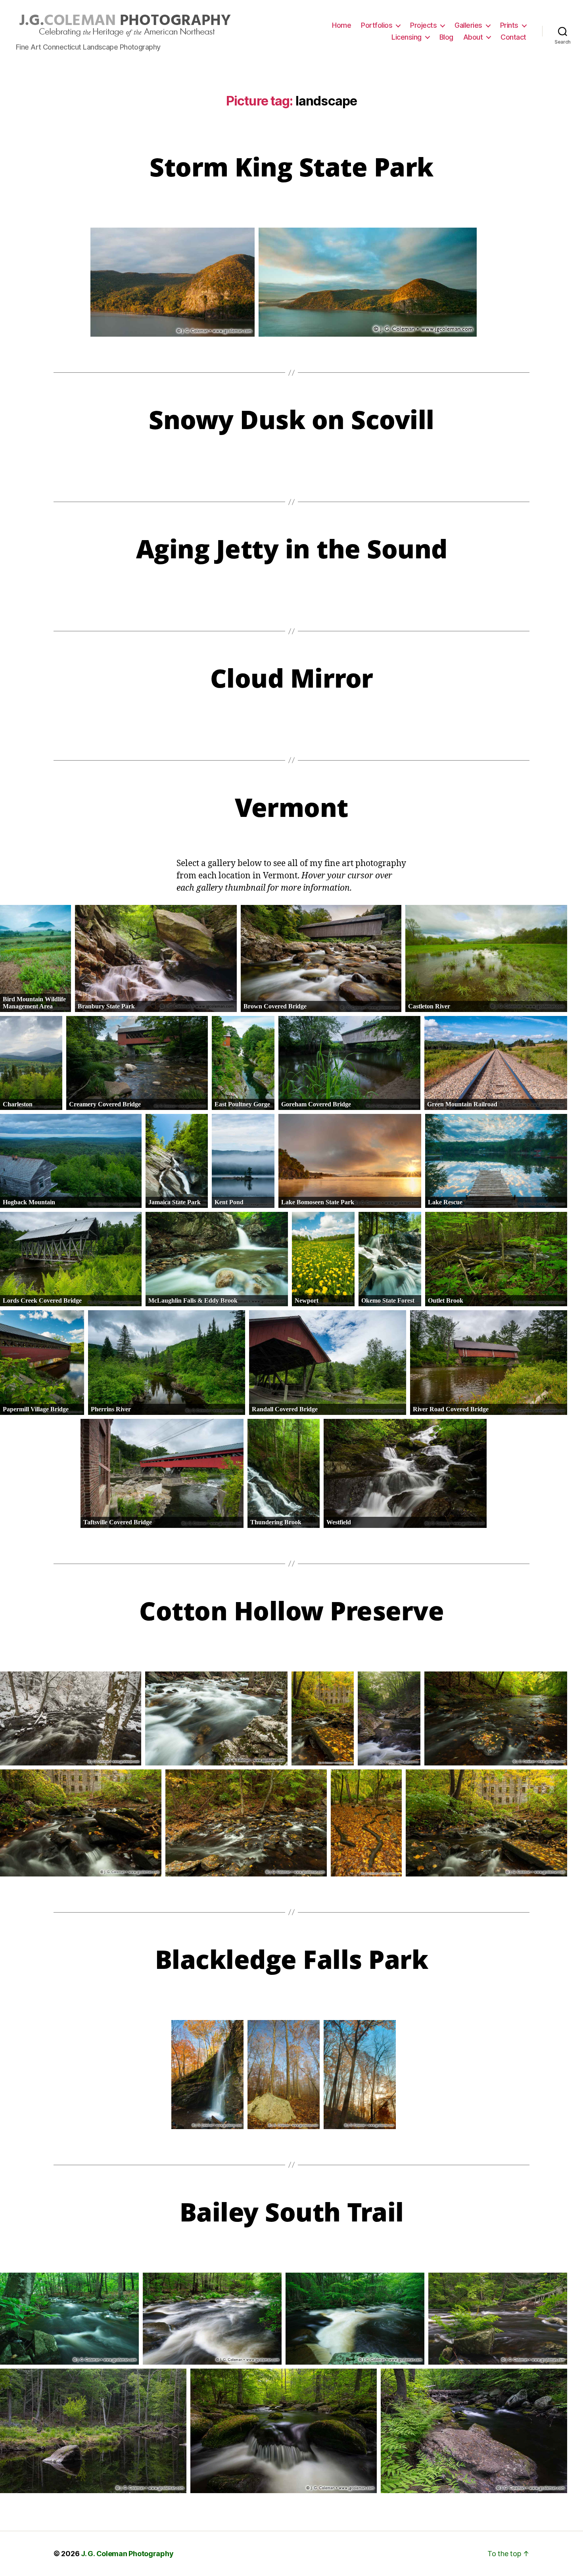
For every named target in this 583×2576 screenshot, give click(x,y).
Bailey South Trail (292, 2212)
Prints (509, 25)
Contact (513, 37)
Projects (423, 25)
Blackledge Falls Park (292, 1959)
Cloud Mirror (292, 678)
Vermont (291, 807)
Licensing (407, 37)
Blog (446, 37)
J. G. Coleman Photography (127, 2554)
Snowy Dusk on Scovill (291, 419)
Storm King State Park (291, 167)
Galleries (468, 25)
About (473, 37)
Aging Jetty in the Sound (292, 549)
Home (341, 25)
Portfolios (377, 25)
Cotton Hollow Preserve (291, 1611)
